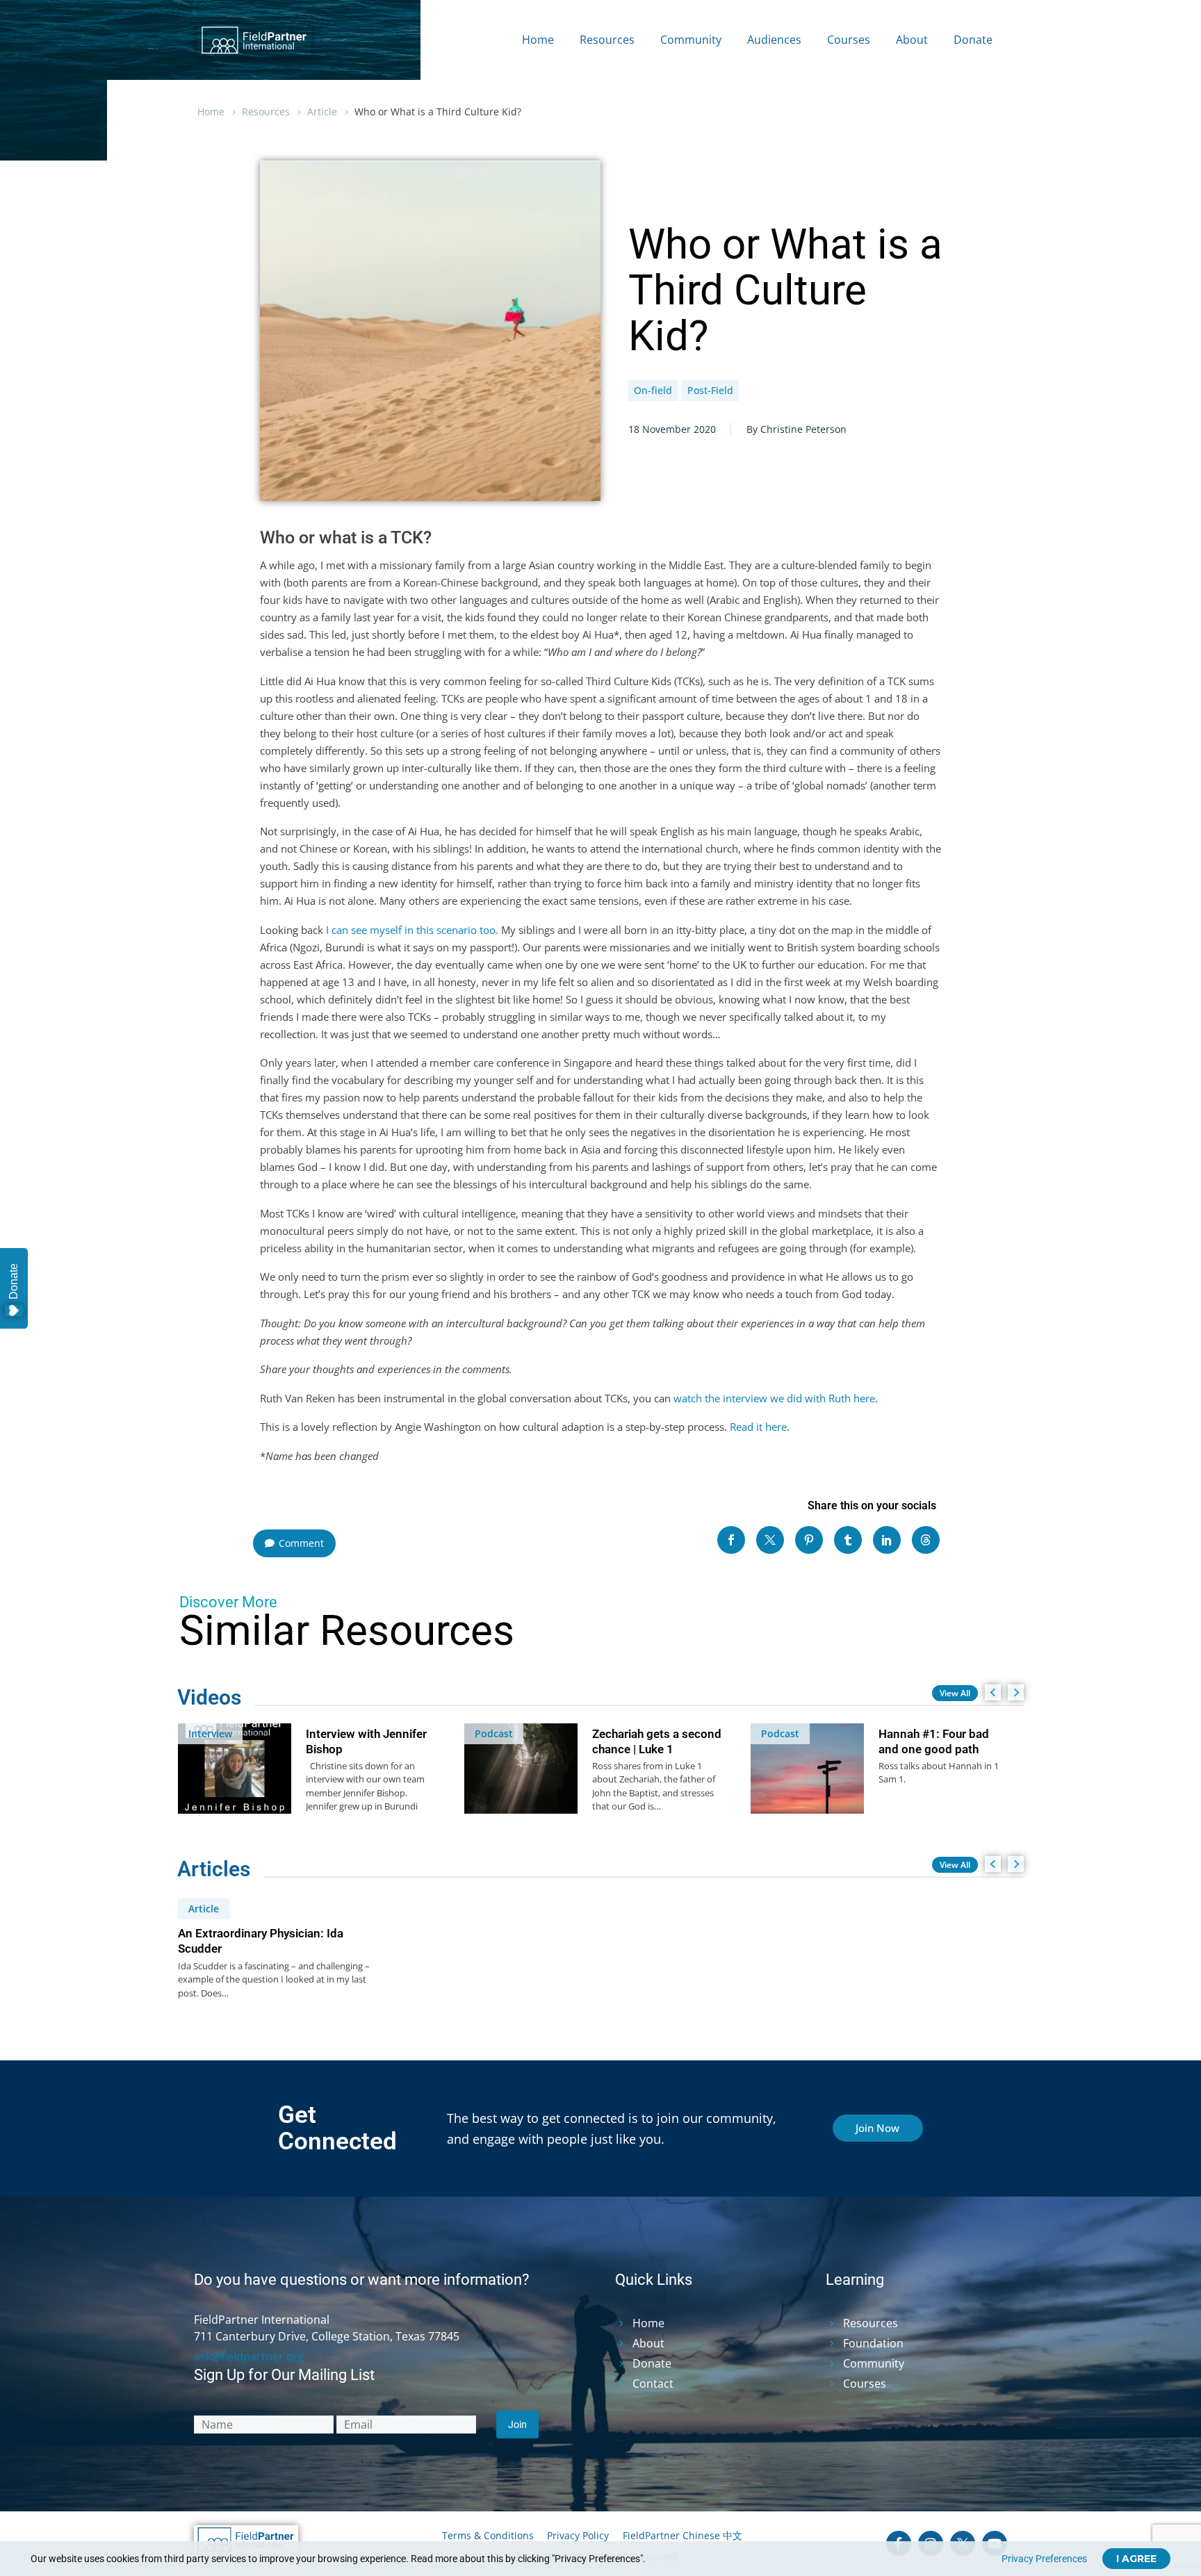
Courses (849, 40)
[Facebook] (731, 1540)
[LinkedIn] (887, 1540)
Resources (607, 40)
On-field (653, 390)
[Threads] (926, 1540)
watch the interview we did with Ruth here (774, 1398)
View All (955, 1693)
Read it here (758, 1427)
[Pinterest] (809, 1540)
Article (322, 112)
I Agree (1136, 2559)
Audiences (774, 40)
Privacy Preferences (1044, 2559)
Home (538, 40)
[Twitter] (770, 1540)
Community (691, 40)
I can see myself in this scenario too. (412, 930)
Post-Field (710, 390)
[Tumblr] (848, 1540)
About (912, 40)
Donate (973, 40)
